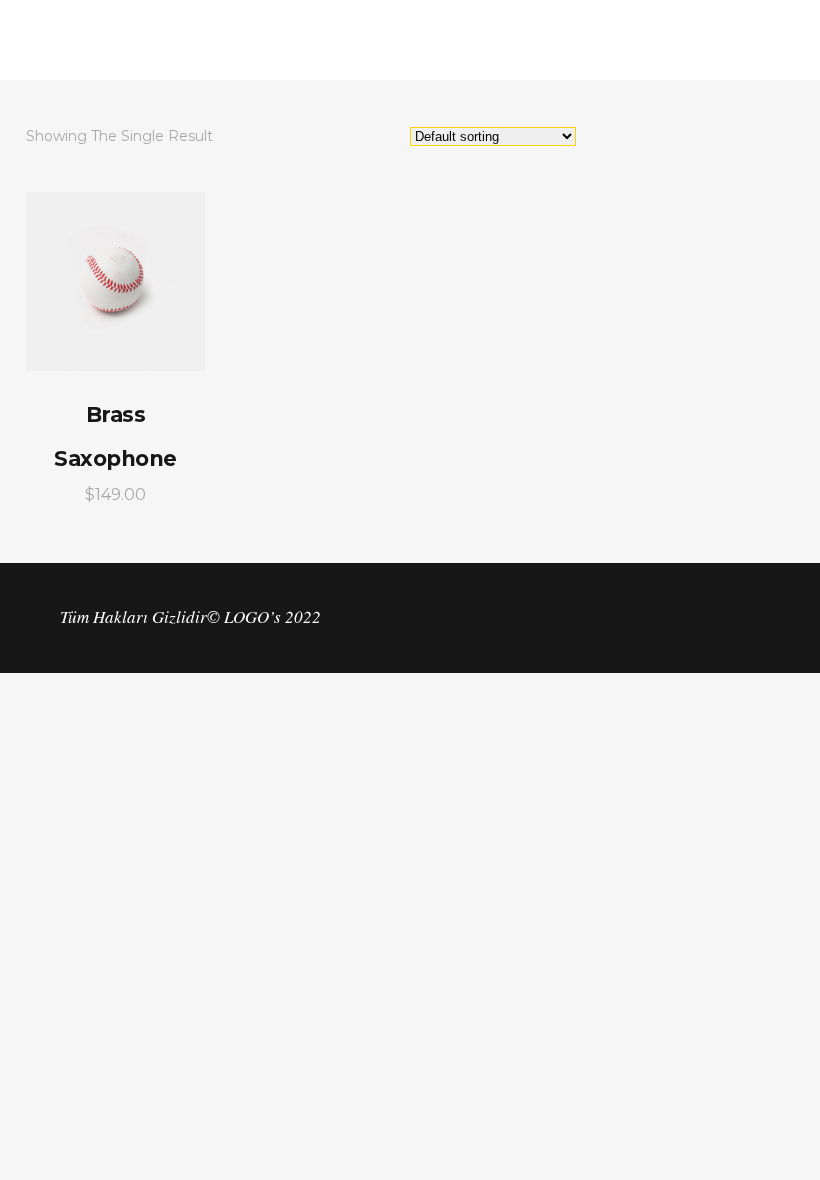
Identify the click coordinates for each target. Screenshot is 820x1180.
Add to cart (115, 281)
